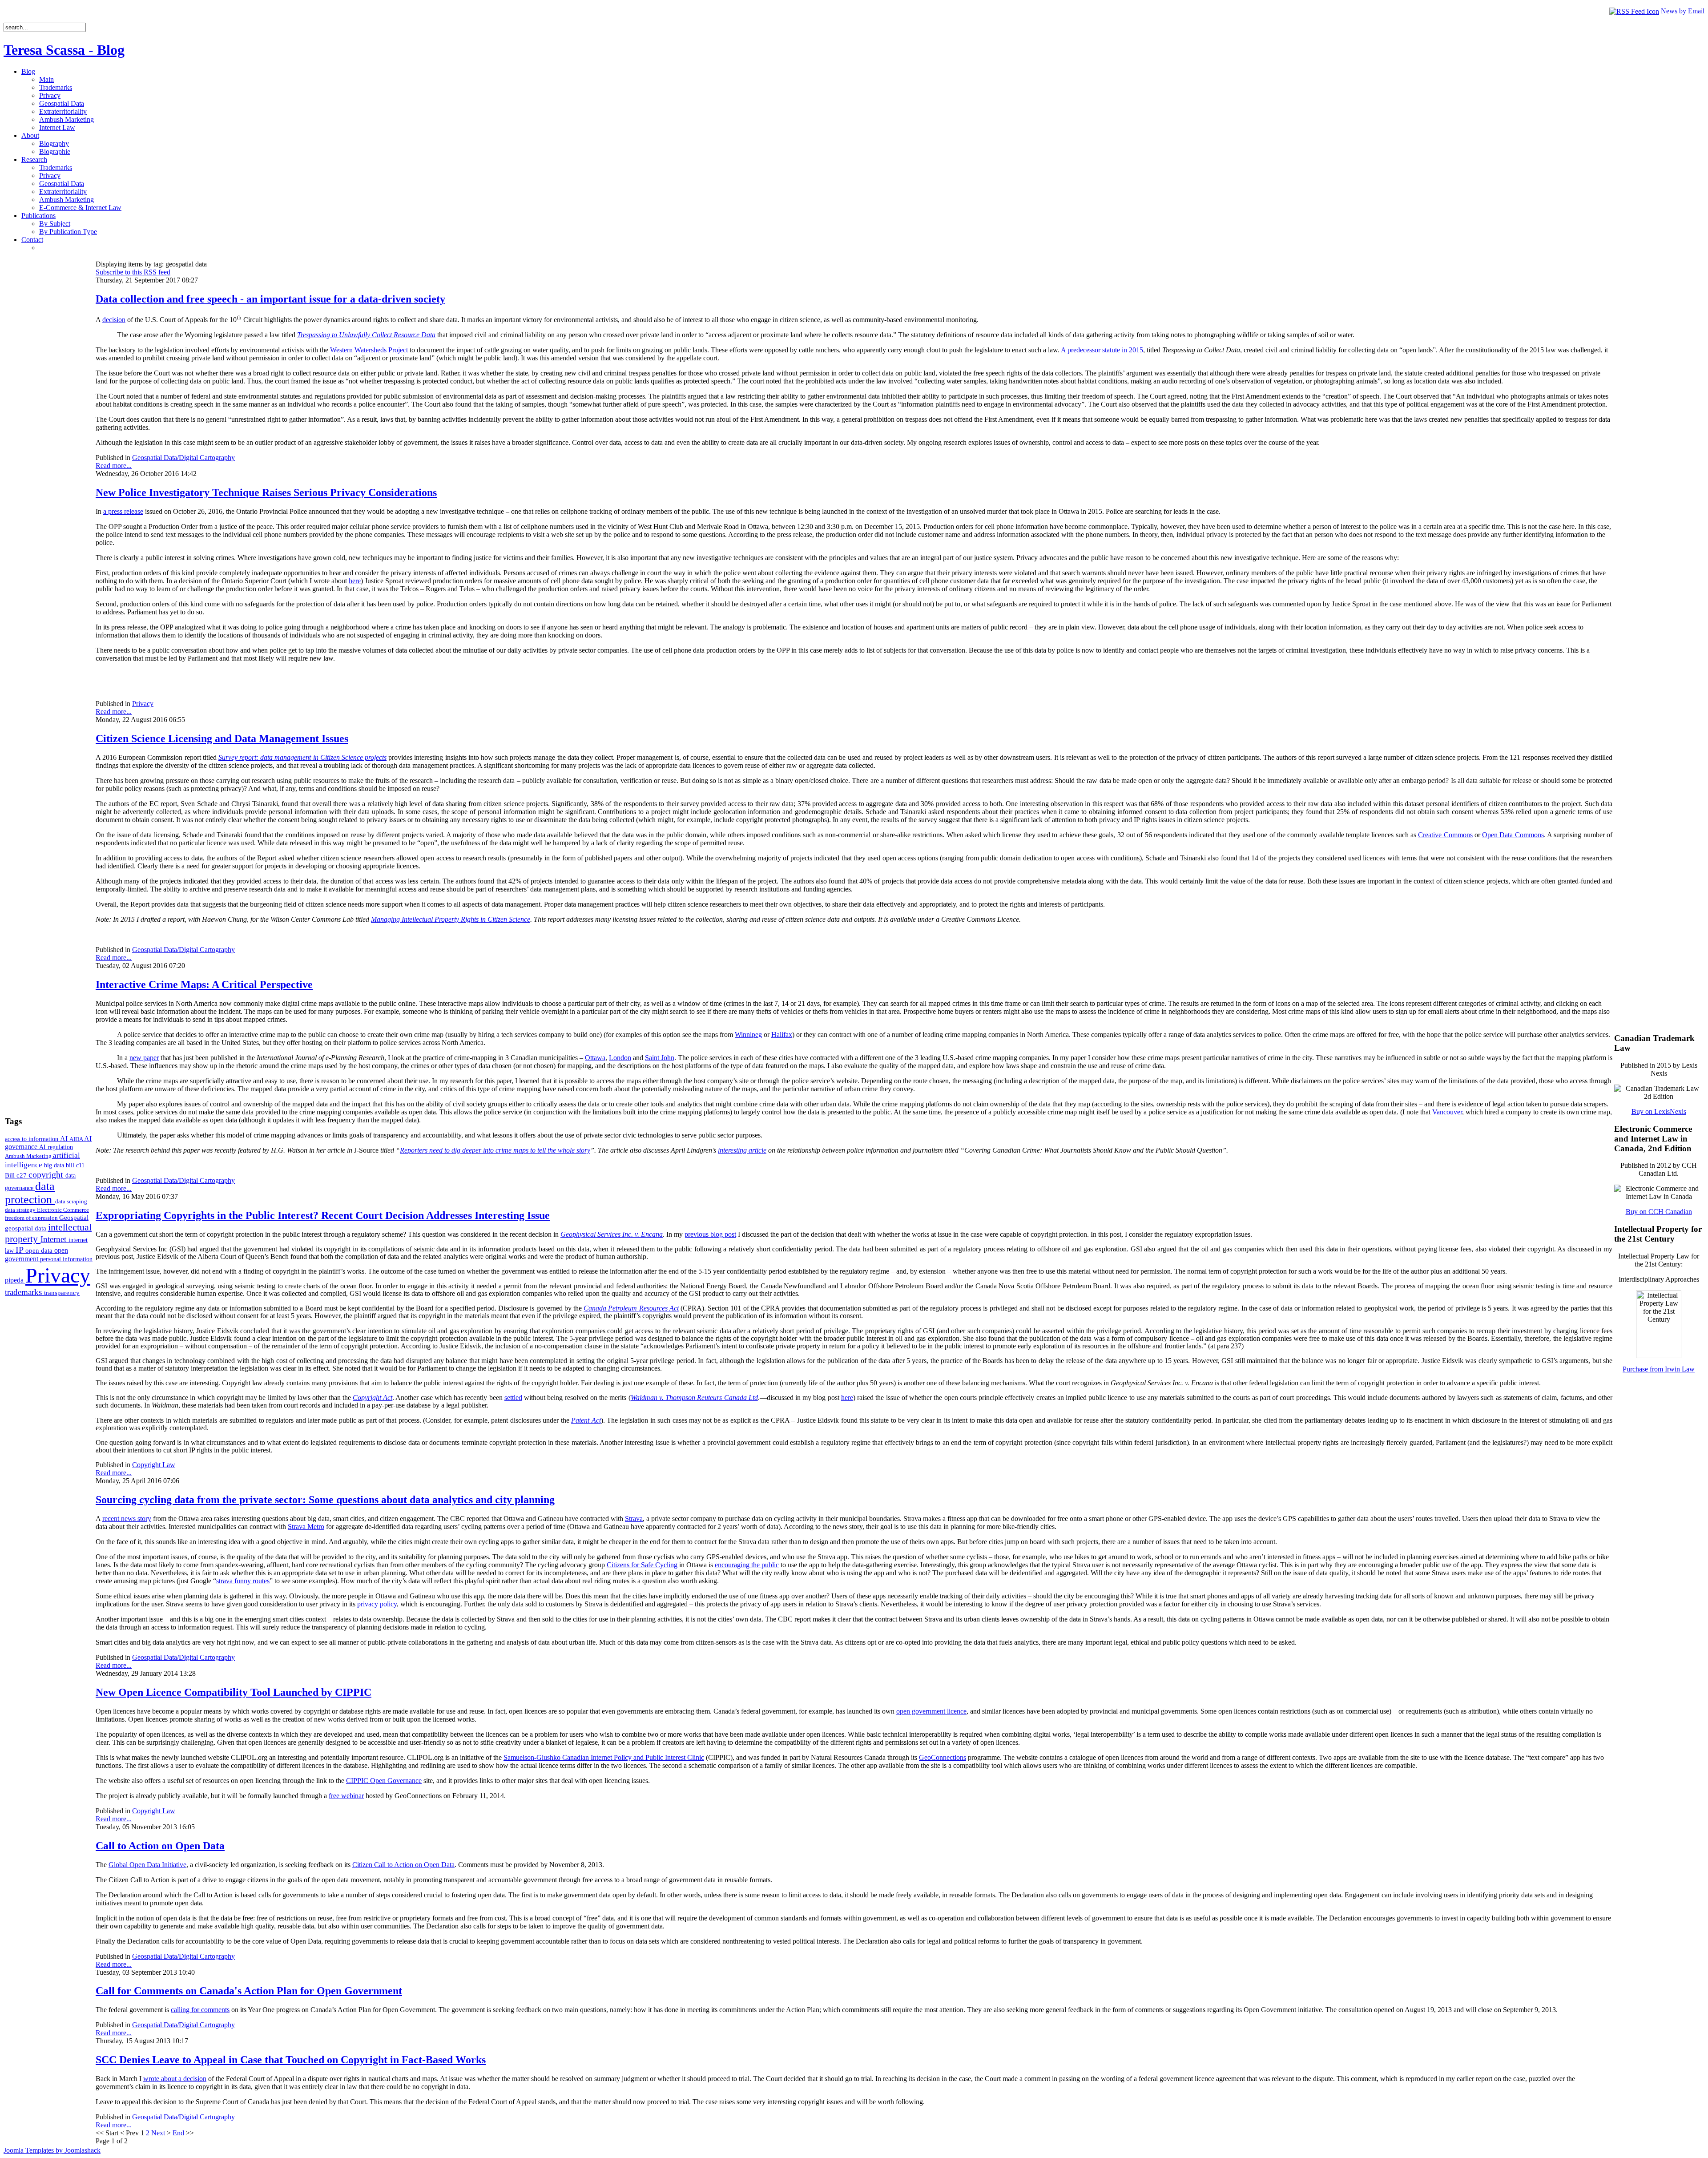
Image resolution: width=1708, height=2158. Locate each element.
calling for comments (200, 2010)
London (620, 1058)
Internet (54, 1239)
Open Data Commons (1513, 835)
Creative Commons (1445, 835)
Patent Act (586, 1420)
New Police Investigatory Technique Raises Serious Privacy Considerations (266, 492)
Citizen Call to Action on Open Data (403, 1865)
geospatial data (26, 1228)
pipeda (15, 1280)
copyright (47, 1174)
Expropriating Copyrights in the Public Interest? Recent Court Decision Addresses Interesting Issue (323, 1215)
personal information (66, 1259)
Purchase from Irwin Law (1659, 1369)
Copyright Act (373, 1398)
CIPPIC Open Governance (384, 1781)
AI (65, 1139)
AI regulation (56, 1147)
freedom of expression (32, 1218)
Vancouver (1447, 1112)
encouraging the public (747, 1565)
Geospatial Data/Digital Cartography (183, 458)
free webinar (346, 1796)
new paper (144, 1058)
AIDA (77, 1139)
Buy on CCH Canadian (1659, 1212)
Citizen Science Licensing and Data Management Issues (222, 738)
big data (55, 1165)
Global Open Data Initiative (147, 1865)
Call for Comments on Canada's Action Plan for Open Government (249, 1991)
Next (158, 2133)
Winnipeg (748, 1035)
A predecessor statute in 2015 (1102, 350)
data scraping (71, 1201)
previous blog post (710, 1234)
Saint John (660, 1058)
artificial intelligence (42, 1160)
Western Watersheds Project (369, 350)
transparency (62, 1293)
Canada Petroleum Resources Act (631, 1308)
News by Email (1683, 11)
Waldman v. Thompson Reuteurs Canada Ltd (694, 1398)
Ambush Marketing (29, 1156)
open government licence (931, 1711)
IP (20, 1250)
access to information (32, 1139)
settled (513, 1398)
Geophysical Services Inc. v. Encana (612, 1234)
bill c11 (75, 1165)
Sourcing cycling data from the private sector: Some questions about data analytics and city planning (325, 1500)
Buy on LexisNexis (1659, 1111)
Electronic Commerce (63, 1210)
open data (40, 1250)
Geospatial (74, 1217)
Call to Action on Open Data (160, 1846)
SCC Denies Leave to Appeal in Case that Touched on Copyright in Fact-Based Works (291, 2060)
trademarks (24, 1292)
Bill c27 (17, 1175)
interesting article (742, 1150)
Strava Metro (306, 1527)
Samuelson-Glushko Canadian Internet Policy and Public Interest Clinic (604, 1757)
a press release (123, 511)
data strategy (21, 1210)
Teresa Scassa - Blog (64, 50)
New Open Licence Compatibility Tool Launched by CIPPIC (234, 1692)
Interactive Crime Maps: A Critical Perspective (204, 984)
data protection (30, 1193)
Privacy (58, 1275)
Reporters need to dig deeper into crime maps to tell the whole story (495, 1150)
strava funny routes (243, 1581)
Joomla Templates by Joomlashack (52, 2150)
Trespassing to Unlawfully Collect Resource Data (366, 335)
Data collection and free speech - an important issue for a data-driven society (270, 299)
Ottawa (595, 1058)
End (178, 2133)
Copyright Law (154, 1465)
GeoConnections (943, 1757)
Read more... (114, 466)
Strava (634, 1519)
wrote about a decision (175, 2079)
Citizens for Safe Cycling (642, 1565)
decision (114, 320)
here (355, 581)
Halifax (782, 1035)
